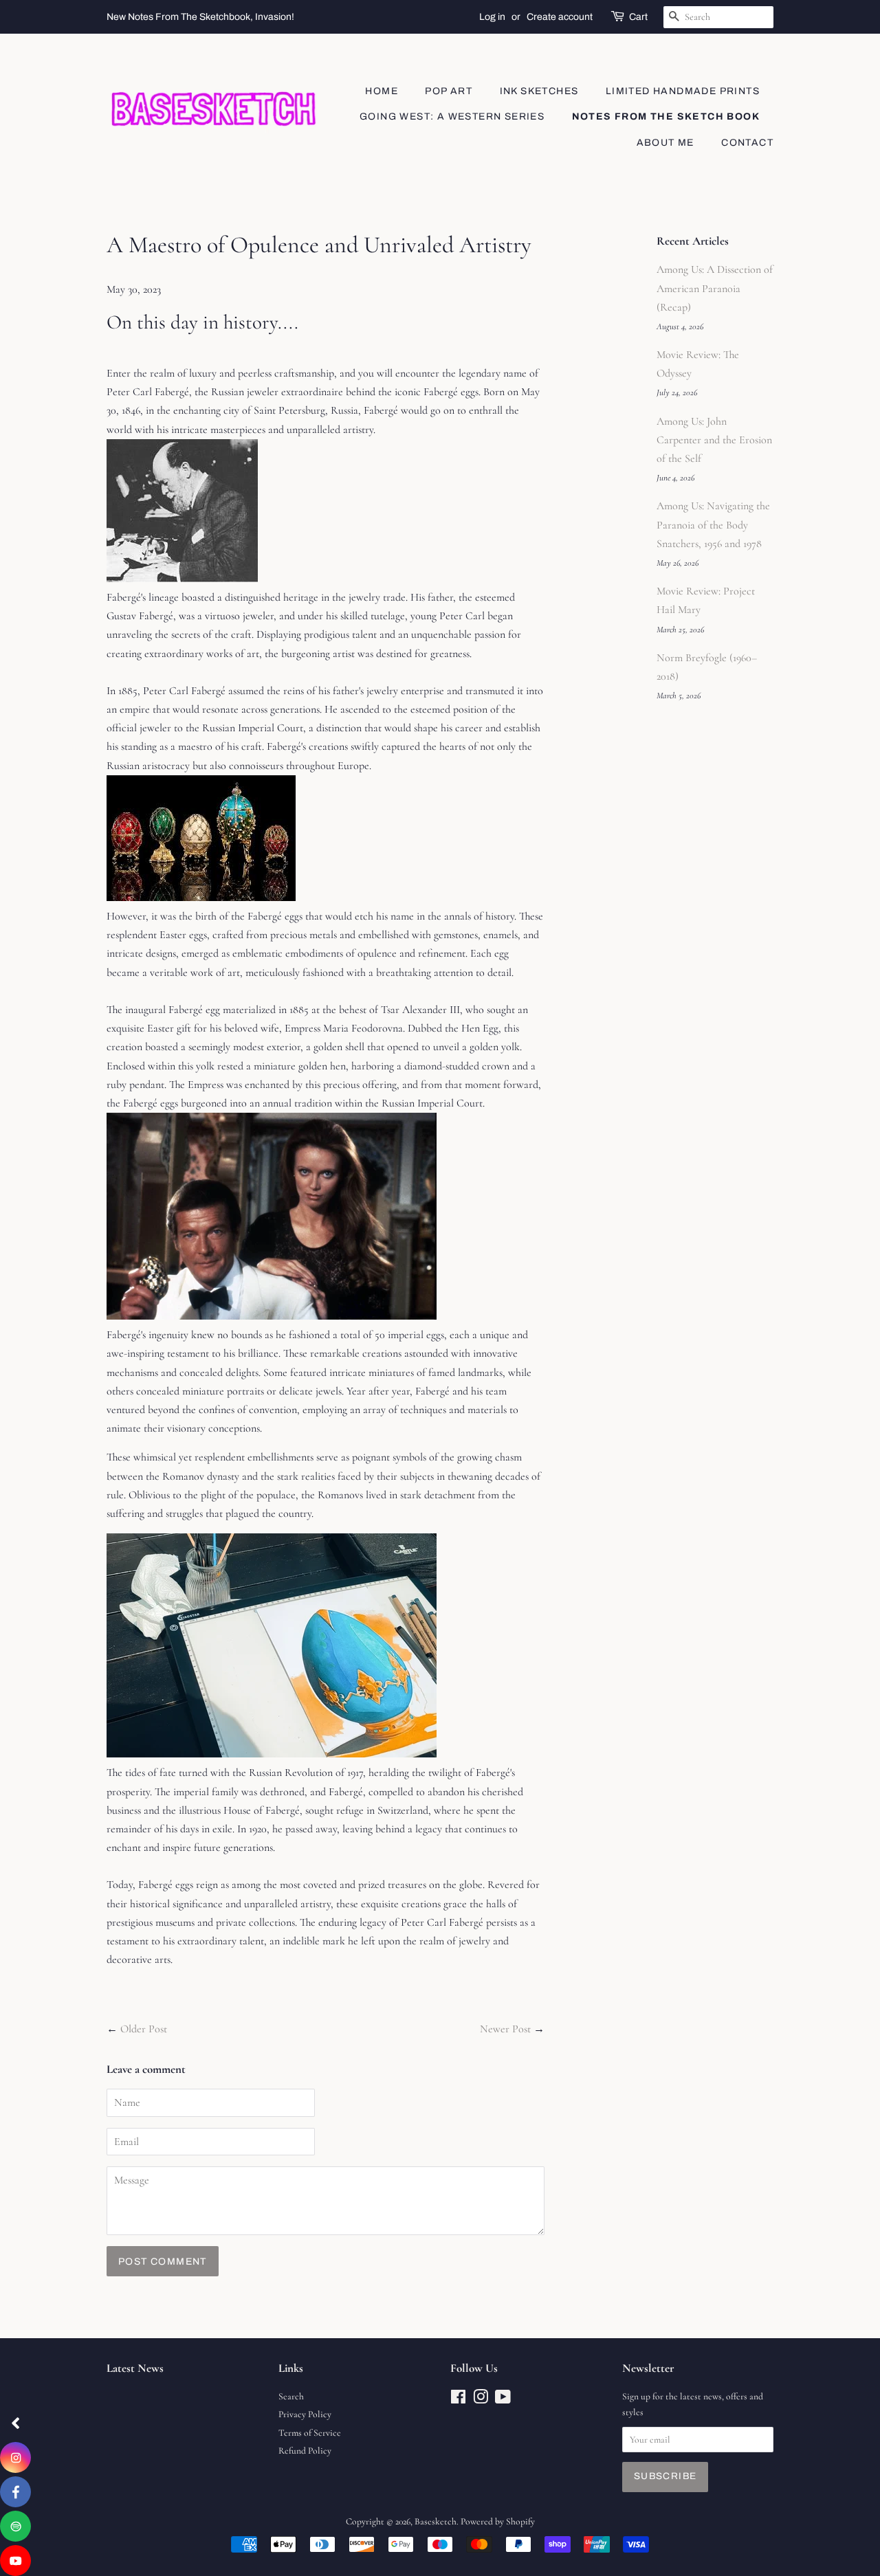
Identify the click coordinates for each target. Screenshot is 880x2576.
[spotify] (15, 2526)
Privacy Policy (305, 2414)
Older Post (144, 2029)
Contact (747, 143)
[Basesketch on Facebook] (458, 2400)
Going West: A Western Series (452, 116)
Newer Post (505, 2029)
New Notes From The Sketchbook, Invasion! (200, 17)
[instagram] (15, 2457)
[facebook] (15, 2492)
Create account (560, 17)
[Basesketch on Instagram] (481, 2400)
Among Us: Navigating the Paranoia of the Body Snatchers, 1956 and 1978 (713, 524)
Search (291, 2396)
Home (382, 91)
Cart (638, 17)
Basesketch (436, 2521)
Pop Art (449, 91)
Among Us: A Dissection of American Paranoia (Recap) (715, 288)
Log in (492, 17)
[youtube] (15, 2561)
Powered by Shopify (498, 2521)
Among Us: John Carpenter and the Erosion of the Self (714, 440)
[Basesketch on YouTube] (503, 2400)
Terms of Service (310, 2433)
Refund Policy (305, 2451)
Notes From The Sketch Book (666, 116)
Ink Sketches (539, 91)
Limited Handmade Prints (683, 91)
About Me (665, 143)
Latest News (135, 2368)
